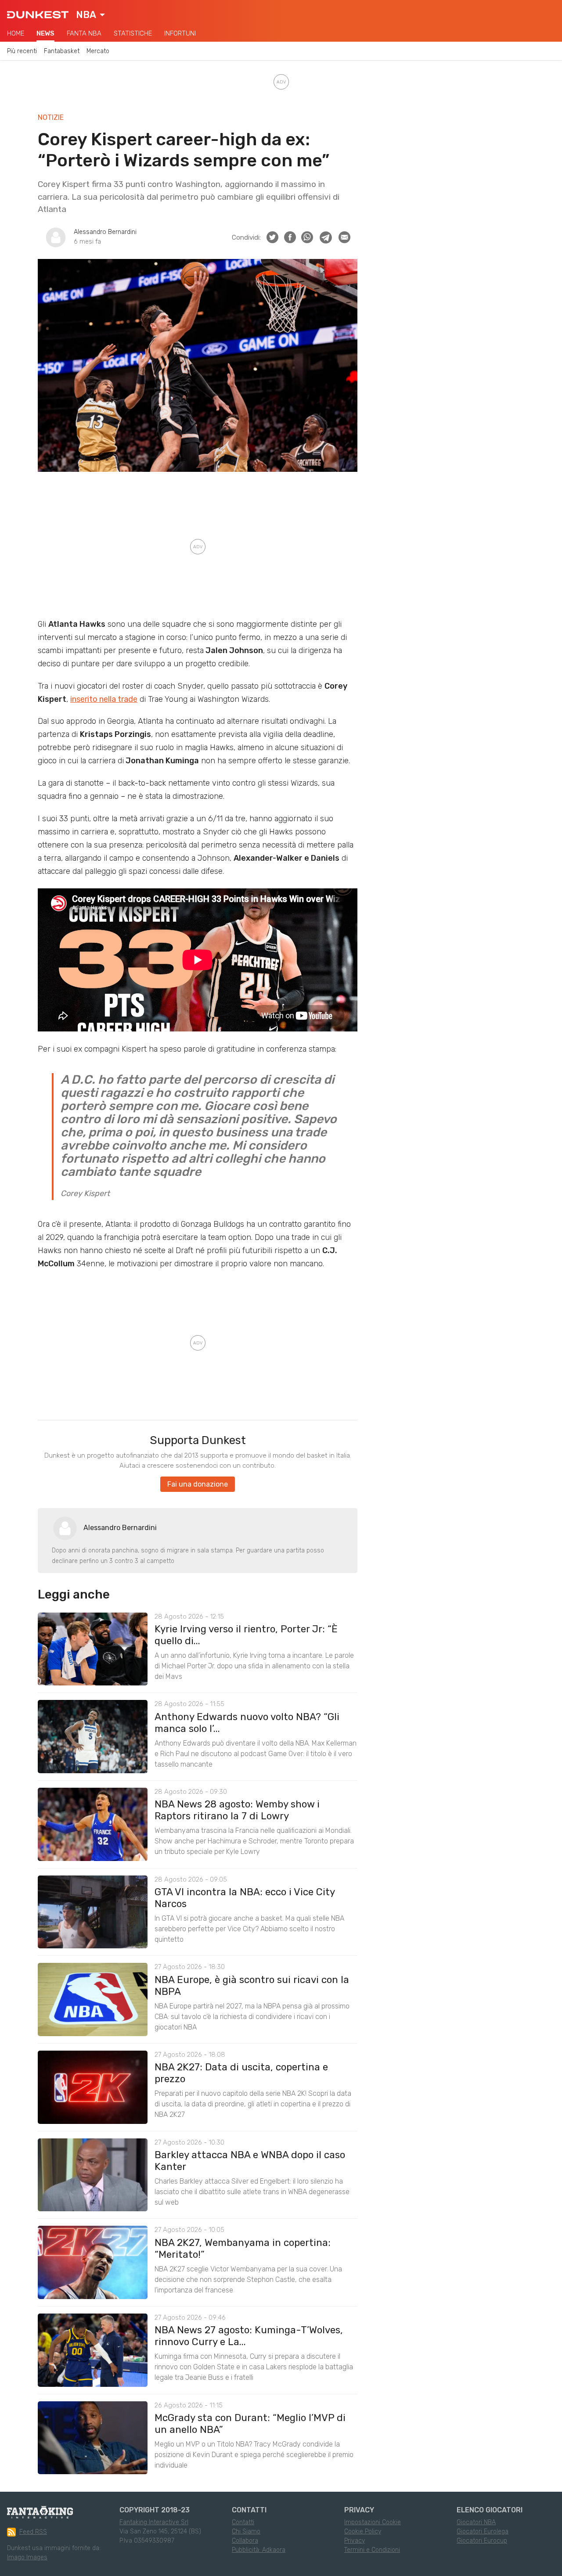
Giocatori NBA (476, 2522)
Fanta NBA (84, 33)
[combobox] (90, 15)
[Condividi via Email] (344, 237)
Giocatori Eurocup (482, 2541)
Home (16, 33)
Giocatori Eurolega (483, 2531)
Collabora (245, 2541)
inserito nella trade (104, 699)
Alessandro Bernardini (105, 232)
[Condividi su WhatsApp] (307, 237)
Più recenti (22, 51)
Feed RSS (33, 2532)
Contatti (243, 2522)
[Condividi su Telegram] (326, 237)
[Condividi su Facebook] (290, 237)
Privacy (355, 2541)
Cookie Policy (363, 2531)
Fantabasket (62, 51)
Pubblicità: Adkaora (259, 2550)
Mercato (98, 51)
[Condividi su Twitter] (272, 237)
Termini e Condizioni (372, 2550)
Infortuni (180, 33)
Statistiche (133, 33)
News (45, 33)
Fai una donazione (198, 1484)
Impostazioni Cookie (373, 2522)
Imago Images (27, 2557)
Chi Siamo (246, 2531)
